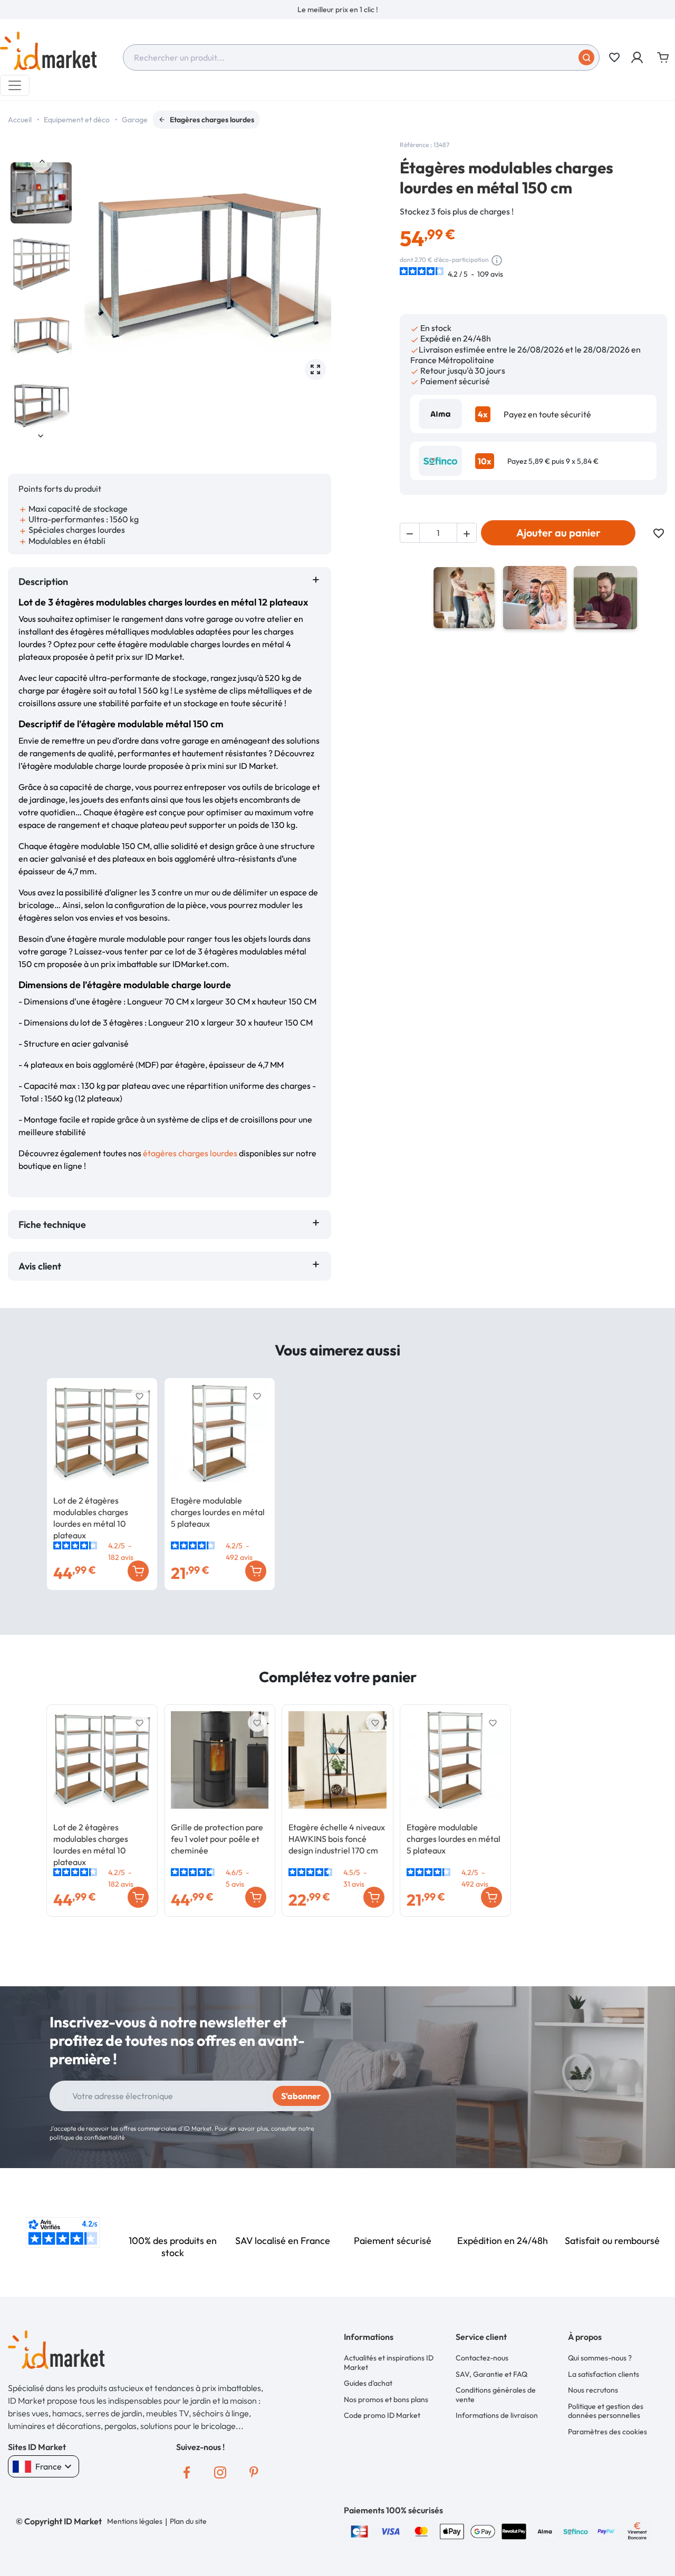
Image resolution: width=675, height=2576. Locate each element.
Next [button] (41, 435)
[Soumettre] (586, 57)
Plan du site (188, 2521)
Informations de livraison (497, 2415)
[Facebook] (187, 2472)
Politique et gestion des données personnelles (606, 2411)
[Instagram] (220, 2472)
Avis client (42, 1266)
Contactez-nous (482, 2358)
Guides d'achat (368, 2383)
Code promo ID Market (382, 2415)
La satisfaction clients (604, 2374)
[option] (337, 9)
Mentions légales (135, 2521)
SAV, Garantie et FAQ (491, 2374)
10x (485, 461)
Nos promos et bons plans (386, 2399)
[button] (638, 57)
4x (483, 414)
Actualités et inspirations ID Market (389, 2363)
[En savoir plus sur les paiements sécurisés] (359, 2530)
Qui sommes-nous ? (600, 2358)
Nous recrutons (593, 2390)
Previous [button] (41, 161)
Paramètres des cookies (607, 2432)
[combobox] (361, 57)
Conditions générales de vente (496, 2395)
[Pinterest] (254, 2472)
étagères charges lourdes (190, 1153)
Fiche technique (52, 1224)
